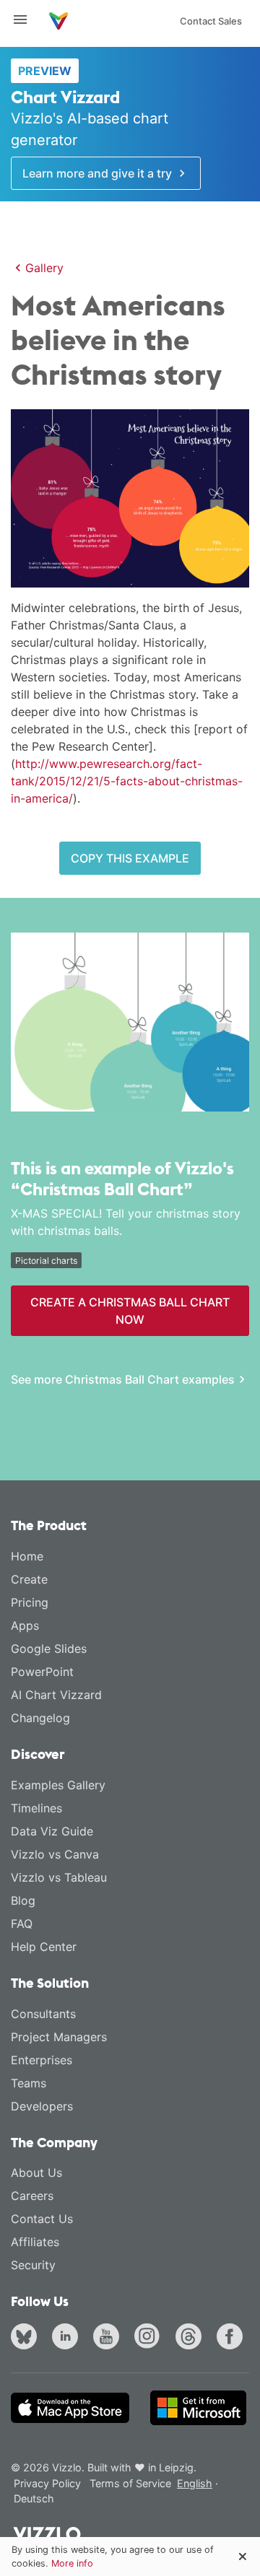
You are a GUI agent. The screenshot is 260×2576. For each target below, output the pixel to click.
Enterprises (42, 2060)
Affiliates (35, 2242)
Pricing (30, 1602)
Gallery (44, 268)
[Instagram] (150, 2339)
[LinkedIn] (68, 2339)
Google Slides (49, 1649)
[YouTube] (109, 2339)
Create (29, 1579)
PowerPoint (42, 1672)
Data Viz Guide (52, 1831)
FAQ (22, 1924)
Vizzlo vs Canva (55, 1854)
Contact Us (42, 2219)
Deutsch (34, 2498)
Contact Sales (211, 21)
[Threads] (191, 2339)
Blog (23, 1900)
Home (27, 1556)
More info (72, 2563)
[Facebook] (233, 2339)
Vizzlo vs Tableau (59, 1877)
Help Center (44, 1947)
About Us (36, 2173)
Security (33, 2265)
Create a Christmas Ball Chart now (130, 1311)
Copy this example (130, 858)
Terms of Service (130, 2483)
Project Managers (59, 2037)
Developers (42, 2106)
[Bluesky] (27, 2339)
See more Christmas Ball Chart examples (123, 1379)
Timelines (36, 1808)
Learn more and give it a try (99, 173)
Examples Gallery (58, 1785)
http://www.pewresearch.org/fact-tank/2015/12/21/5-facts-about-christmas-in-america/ (127, 781)
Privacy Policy (47, 2483)
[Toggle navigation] (26, 19)
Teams (29, 2083)
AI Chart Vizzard (56, 1695)
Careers (32, 2196)
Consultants (43, 2014)
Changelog (40, 1718)
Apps (25, 1625)
